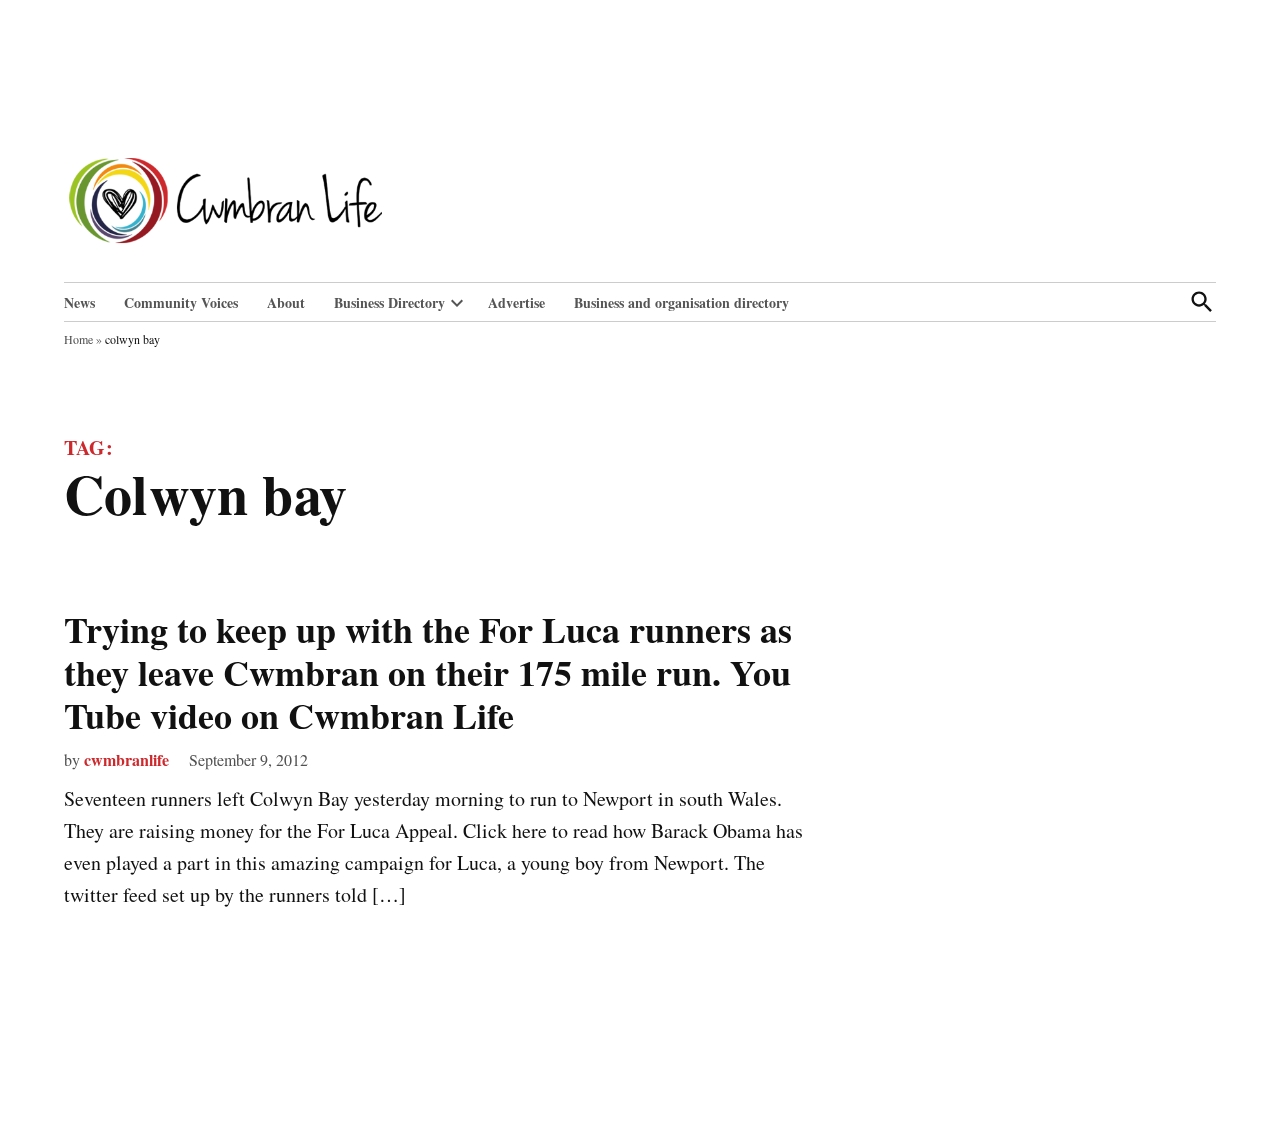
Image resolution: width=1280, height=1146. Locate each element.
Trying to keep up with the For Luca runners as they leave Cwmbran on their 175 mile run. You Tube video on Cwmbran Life (428, 672)
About (286, 302)
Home (78, 339)
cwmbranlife (126, 759)
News (79, 302)
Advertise (516, 302)
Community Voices (181, 302)
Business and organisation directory (681, 302)
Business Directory (389, 302)
